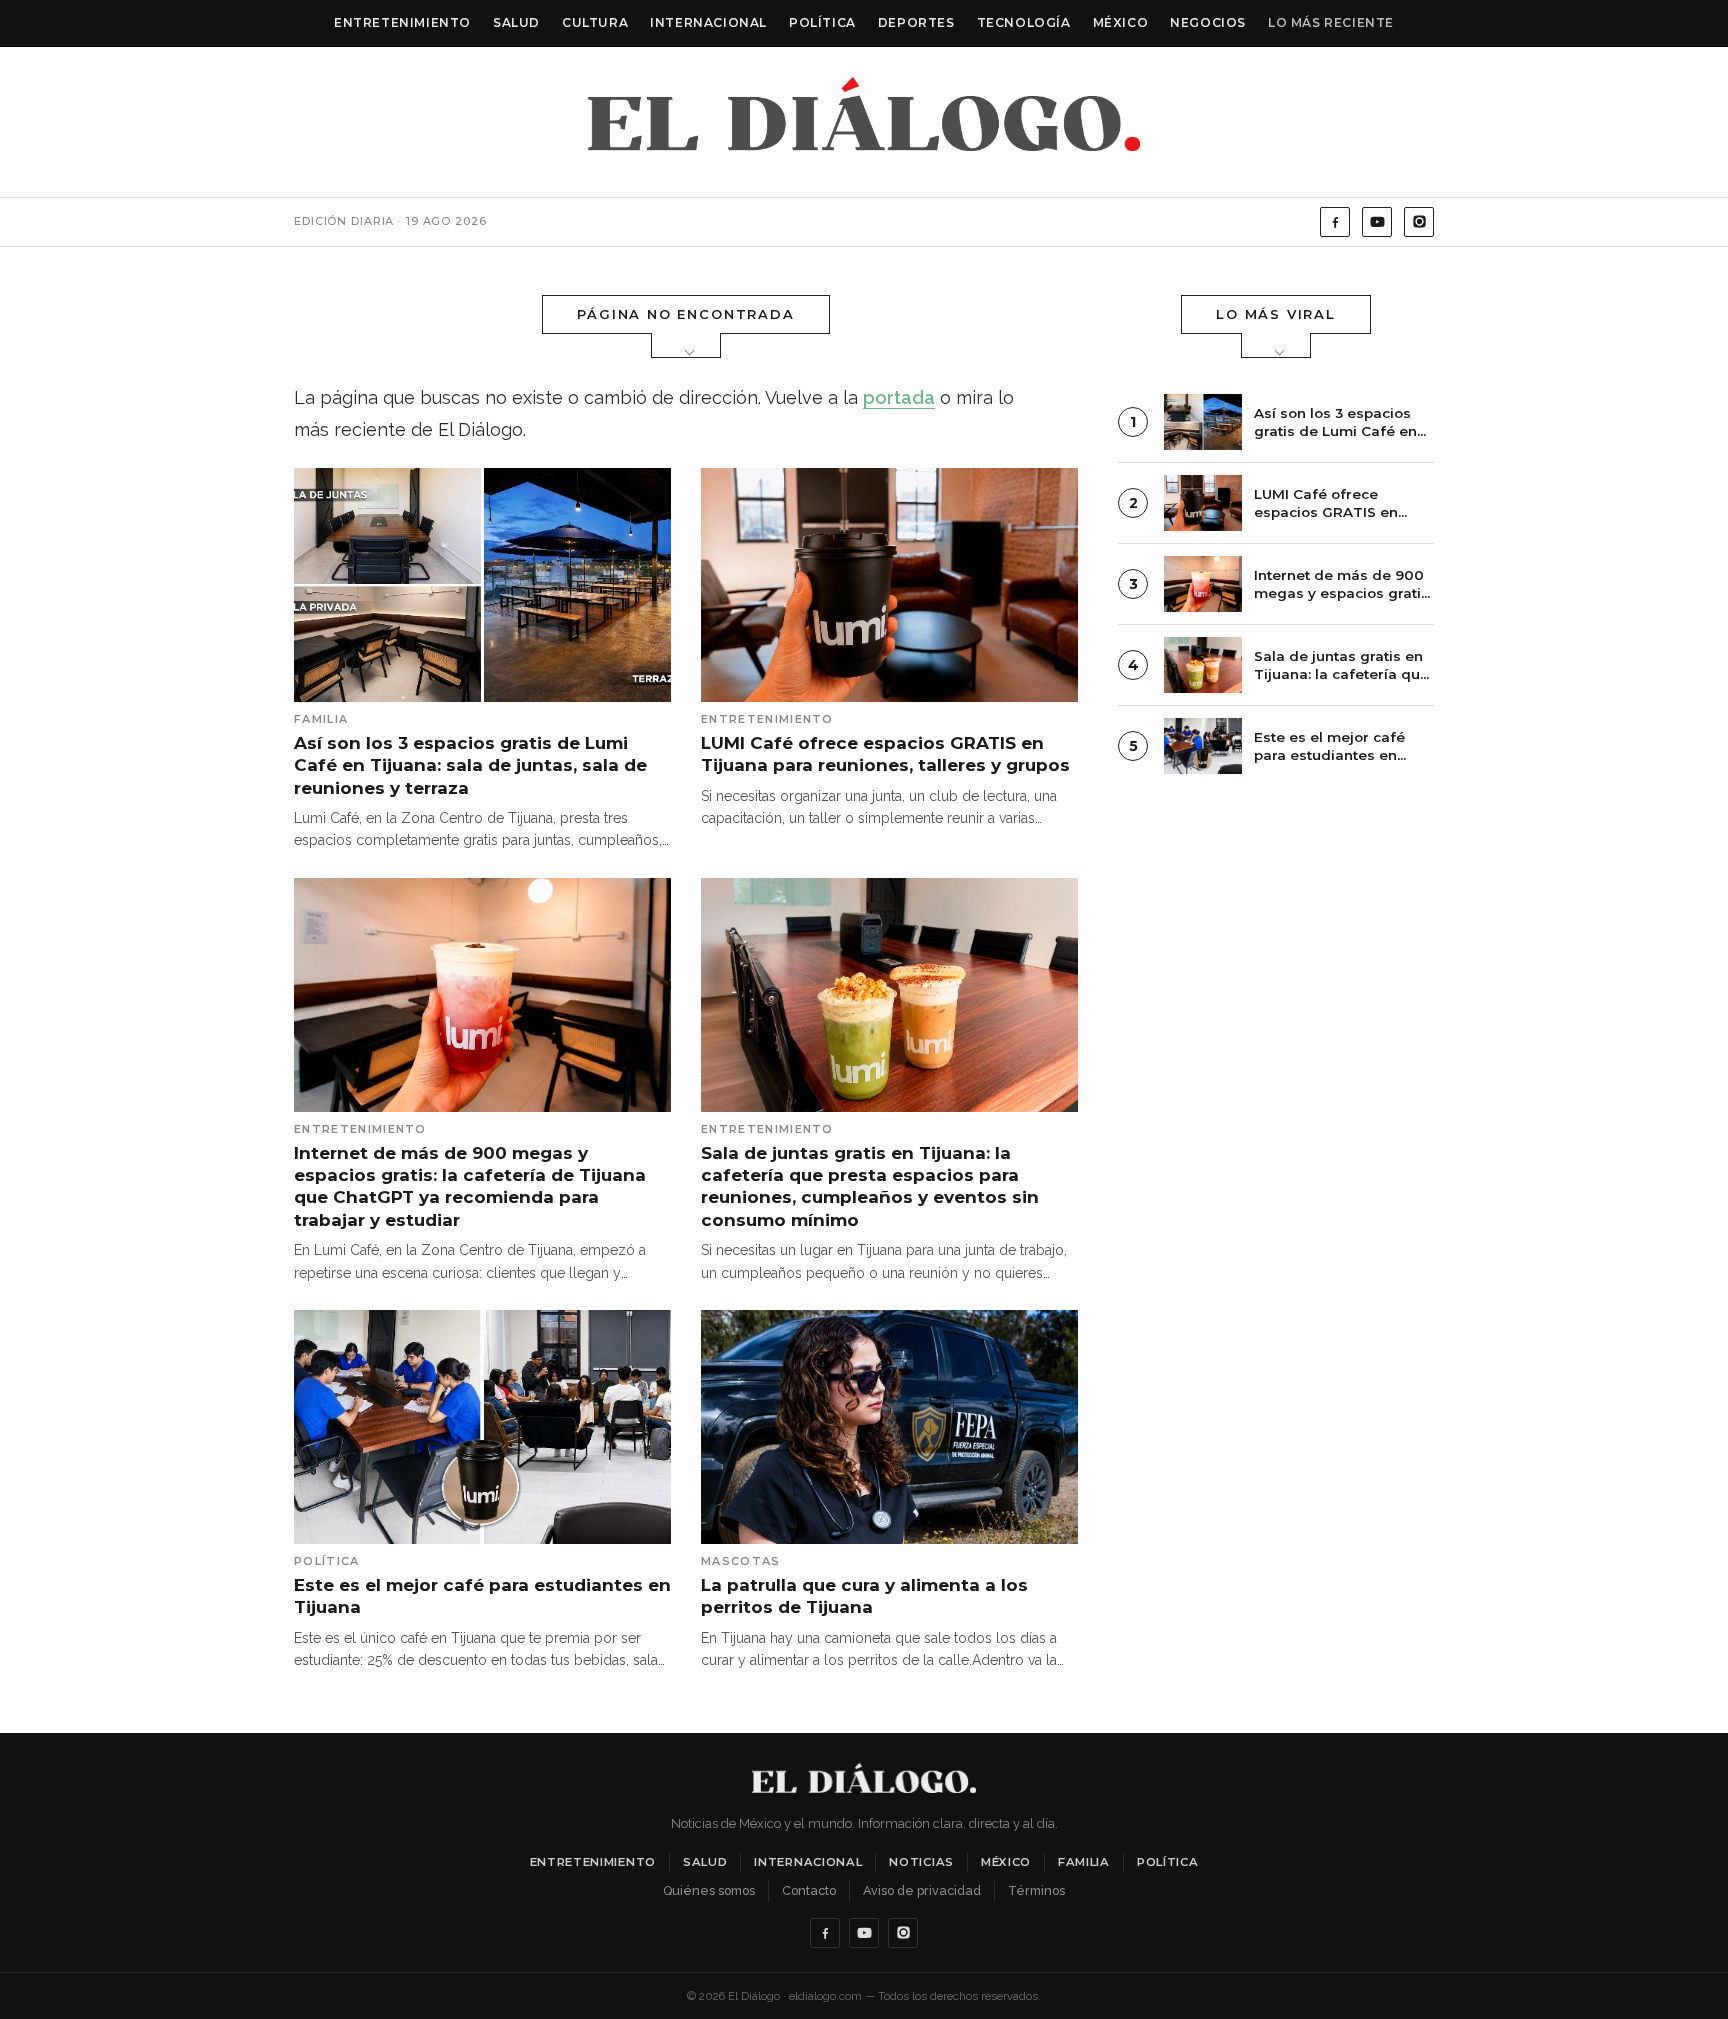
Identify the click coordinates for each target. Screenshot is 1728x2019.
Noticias (921, 1862)
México (1121, 22)
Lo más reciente (1331, 22)
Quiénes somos (709, 1890)
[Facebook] (1335, 222)
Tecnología (1024, 22)
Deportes (916, 22)
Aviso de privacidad (922, 1890)
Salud (516, 22)
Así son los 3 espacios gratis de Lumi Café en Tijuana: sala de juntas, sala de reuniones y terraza (470, 765)
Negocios (1208, 22)
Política (822, 22)
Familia (1084, 1862)
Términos (1036, 1890)
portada (899, 397)
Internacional (708, 22)
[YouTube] (1377, 222)
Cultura (595, 22)
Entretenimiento (402, 22)
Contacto (809, 1890)
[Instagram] (1419, 222)
